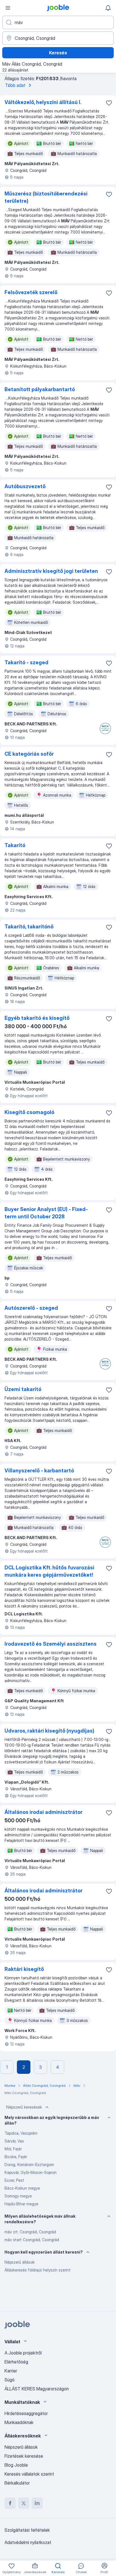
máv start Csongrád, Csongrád (32, 2240)
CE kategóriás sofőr (29, 754)
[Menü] (8, 8)
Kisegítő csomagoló (29, 1112)
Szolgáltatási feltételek (27, 2530)
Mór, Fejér (13, 2149)
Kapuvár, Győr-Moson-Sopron (31, 2172)
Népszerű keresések (24, 2107)
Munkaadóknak (19, 2422)
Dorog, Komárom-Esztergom (29, 2165)
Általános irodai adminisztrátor (43, 1812)
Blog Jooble (16, 2465)
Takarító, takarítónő (29, 927)
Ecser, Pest (14, 2180)
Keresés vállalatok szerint (29, 2474)
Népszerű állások (20, 2262)
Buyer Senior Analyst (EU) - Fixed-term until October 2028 (46, 1213)
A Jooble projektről (23, 2353)
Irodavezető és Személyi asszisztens (51, 1644)
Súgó (10, 2380)
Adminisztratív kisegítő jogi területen (51, 571)
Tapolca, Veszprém (21, 2133)
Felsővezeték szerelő (31, 292)
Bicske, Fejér (16, 2157)
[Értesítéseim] (108, 8)
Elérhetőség (16, 2362)
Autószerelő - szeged (31, 1308)
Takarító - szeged (26, 662)
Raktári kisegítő (24, 1969)
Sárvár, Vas (14, 2141)
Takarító (15, 845)
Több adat (15, 85)
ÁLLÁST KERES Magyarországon (37, 2389)
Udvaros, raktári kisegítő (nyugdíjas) (49, 1731)
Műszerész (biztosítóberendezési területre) (46, 197)
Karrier (11, 2371)
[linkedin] (37, 2503)
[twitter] (24, 2503)
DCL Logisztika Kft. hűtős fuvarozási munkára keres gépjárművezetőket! (49, 1571)
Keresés (58, 53)
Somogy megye (18, 2196)
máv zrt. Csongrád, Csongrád (30, 2232)
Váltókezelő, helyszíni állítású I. (43, 102)
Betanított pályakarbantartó (40, 389)
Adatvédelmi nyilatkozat (28, 2542)
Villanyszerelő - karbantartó (39, 1471)
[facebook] (10, 2503)
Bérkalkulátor (17, 2483)
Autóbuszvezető (25, 486)
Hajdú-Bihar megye (21, 2204)
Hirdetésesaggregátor (26, 2413)
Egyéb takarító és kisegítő (37, 1018)
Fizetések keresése (24, 2456)
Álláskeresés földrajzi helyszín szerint (38, 2270)
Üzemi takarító (23, 1389)
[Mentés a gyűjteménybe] (109, 103)
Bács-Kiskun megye (22, 2188)
